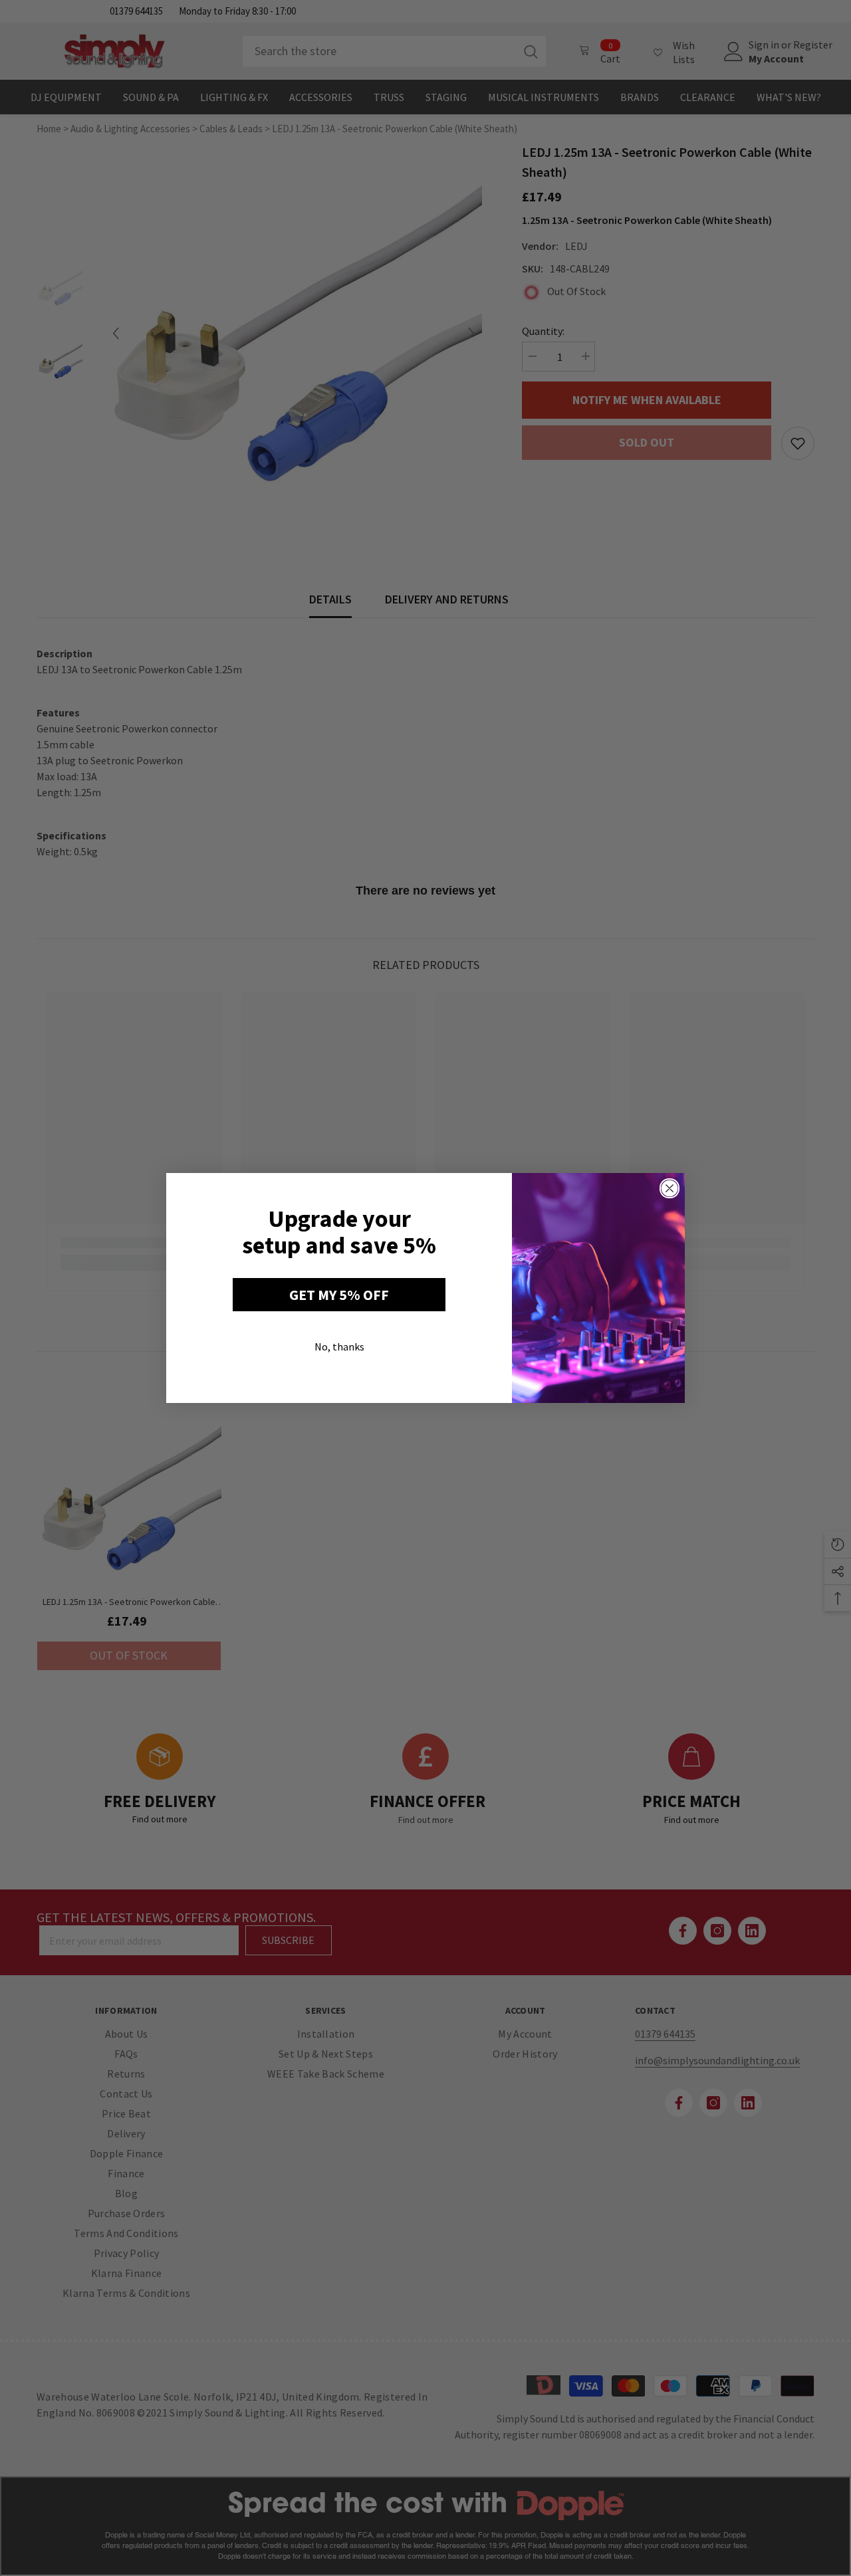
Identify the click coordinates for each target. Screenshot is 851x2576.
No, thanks (339, 1346)
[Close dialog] (669, 1188)
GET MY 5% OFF (339, 1295)
